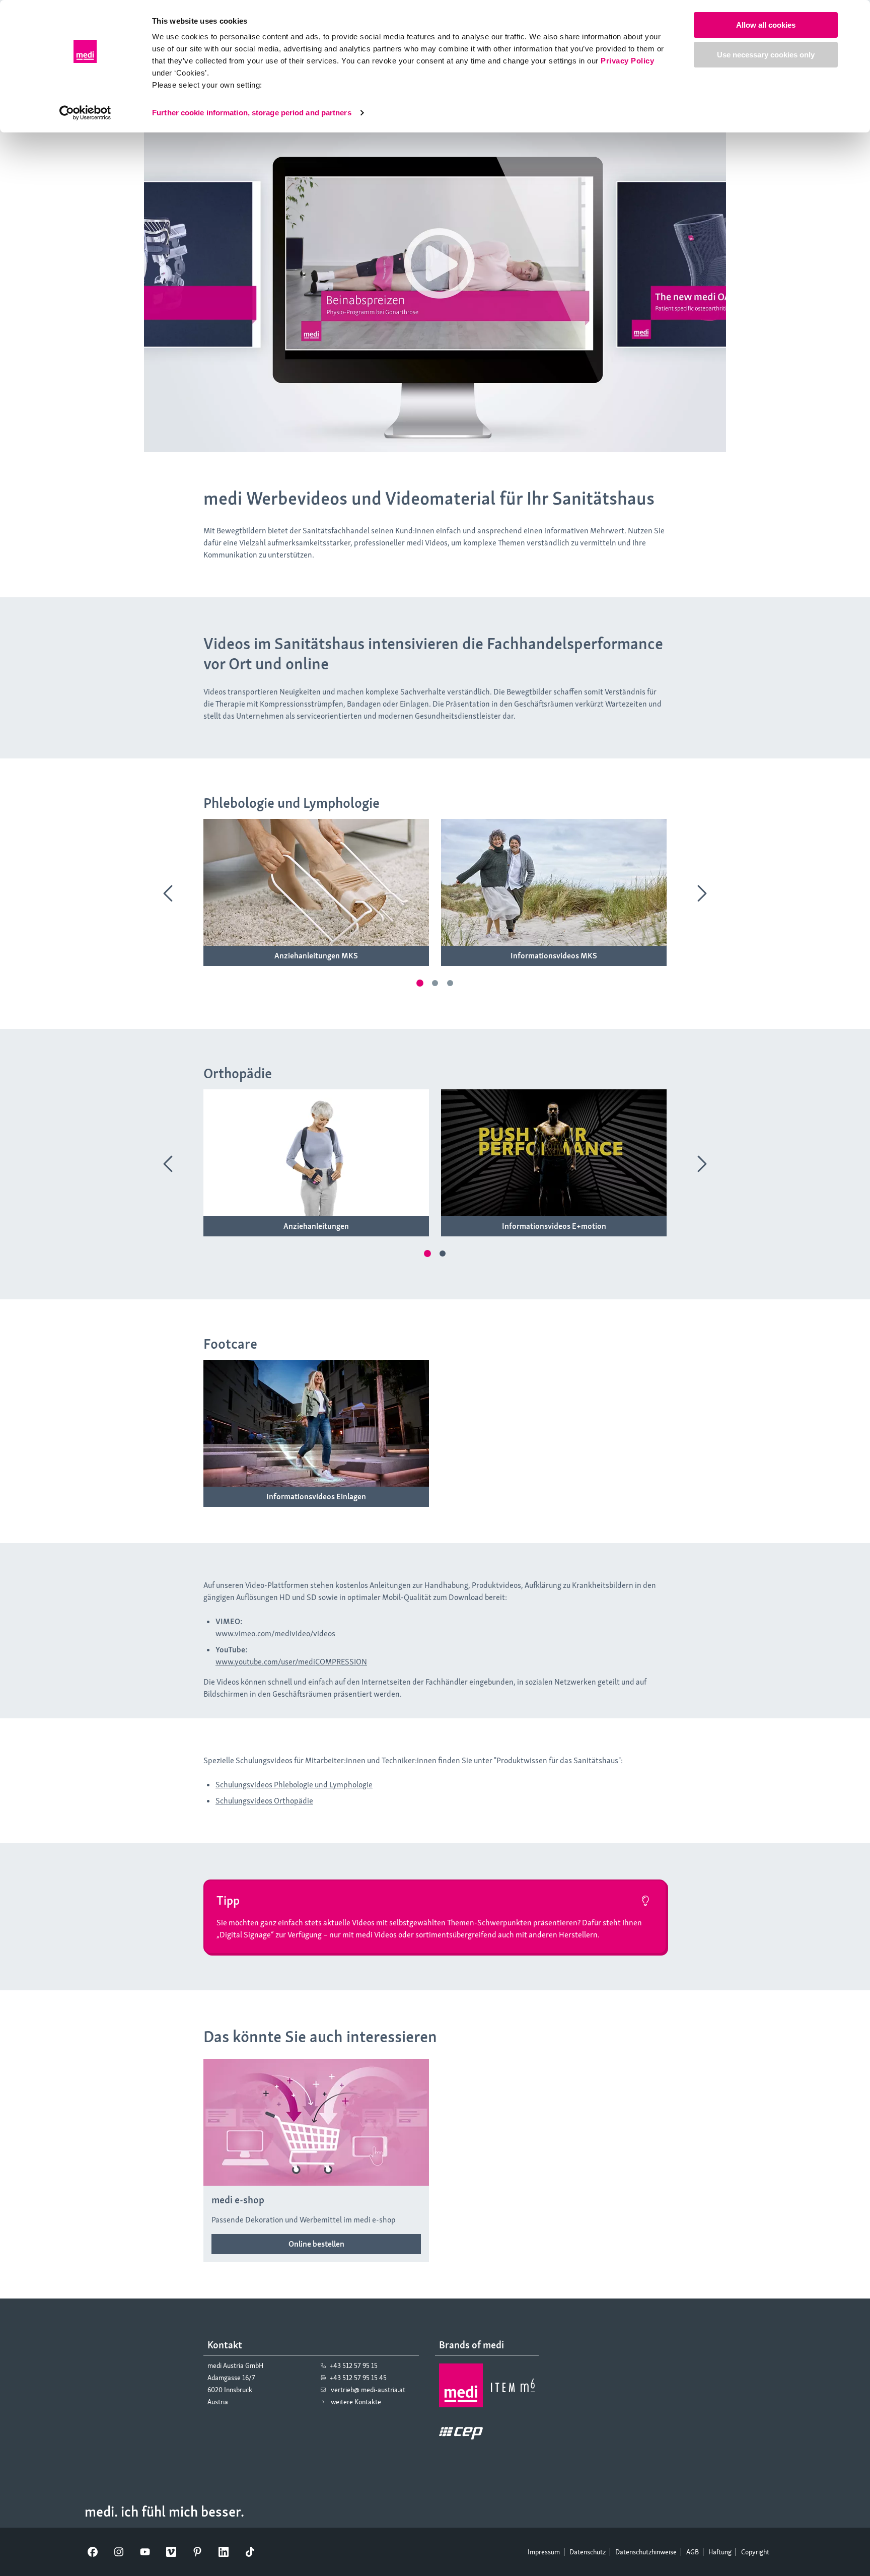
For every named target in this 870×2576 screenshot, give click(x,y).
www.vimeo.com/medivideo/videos (275, 1633)
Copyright (755, 2552)
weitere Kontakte (356, 2402)
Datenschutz (588, 2552)
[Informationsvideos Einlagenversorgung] (316, 1497)
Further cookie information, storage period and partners (252, 113)
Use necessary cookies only (766, 55)
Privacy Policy (627, 61)
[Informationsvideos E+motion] (554, 1226)
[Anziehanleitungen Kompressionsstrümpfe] (316, 956)
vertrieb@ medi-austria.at (368, 2390)
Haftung (720, 2552)
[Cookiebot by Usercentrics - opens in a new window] (85, 113)
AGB (693, 2552)
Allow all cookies (766, 25)
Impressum (544, 2552)
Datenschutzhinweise (646, 2552)
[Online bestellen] (316, 2244)
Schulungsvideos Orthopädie (264, 1801)
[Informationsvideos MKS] (554, 956)
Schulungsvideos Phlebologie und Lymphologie (294, 1785)
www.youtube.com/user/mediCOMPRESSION (291, 1662)
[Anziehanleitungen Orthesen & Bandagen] (316, 1226)
